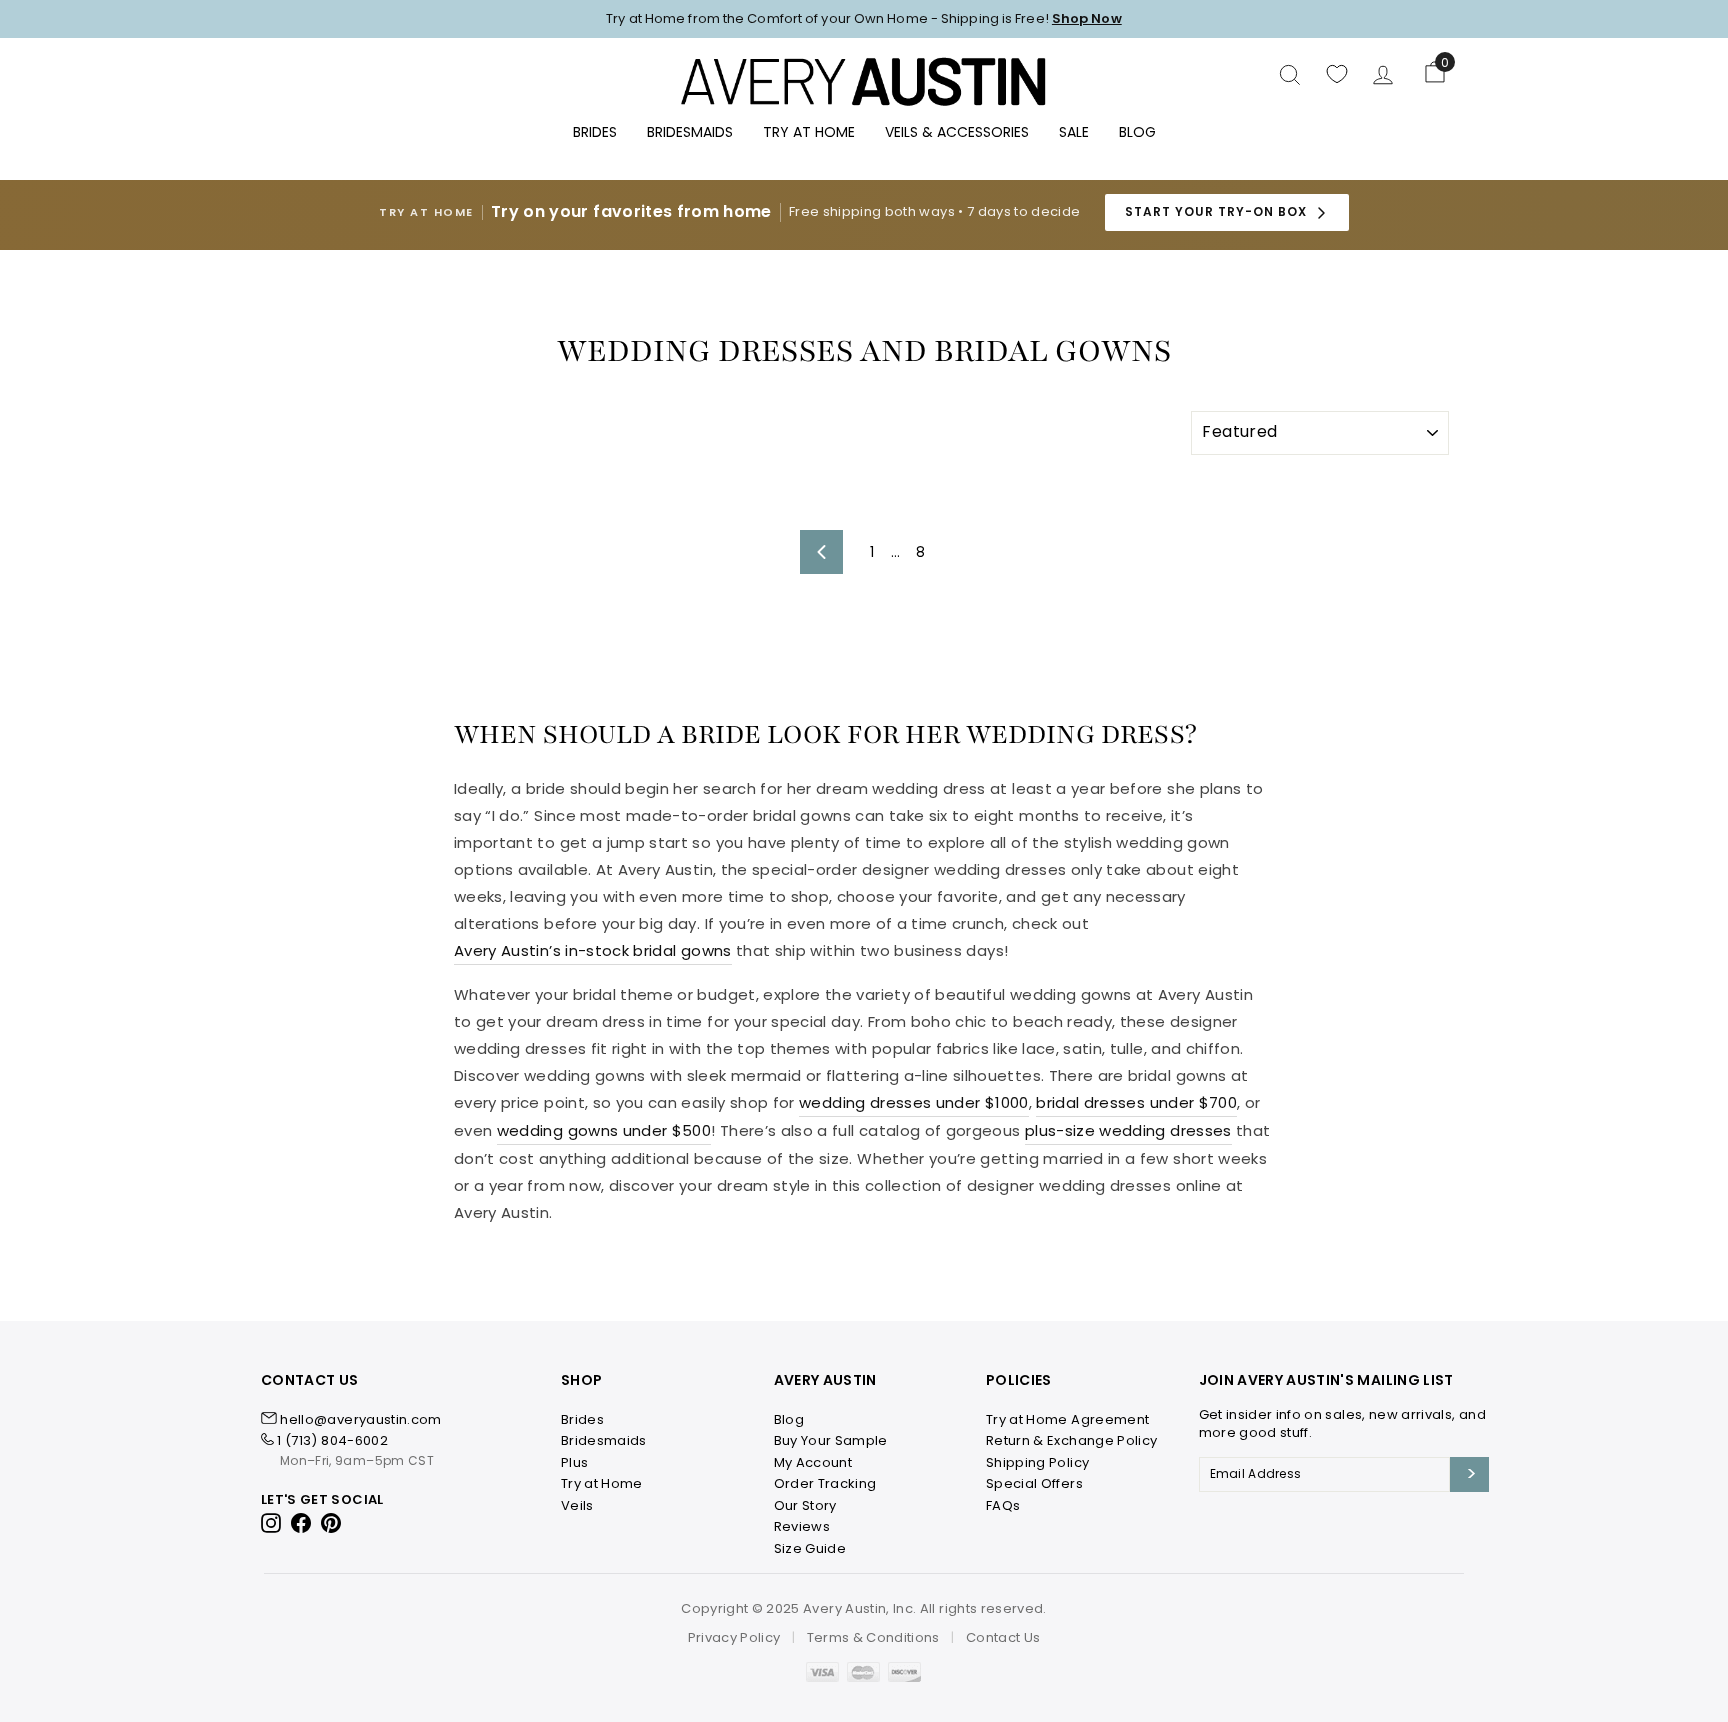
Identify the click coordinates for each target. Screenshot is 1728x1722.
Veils (577, 1505)
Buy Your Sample (831, 1440)
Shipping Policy (1037, 1462)
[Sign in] (1383, 74)
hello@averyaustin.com (360, 1419)
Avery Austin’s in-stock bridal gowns (593, 950)
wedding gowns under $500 (604, 1130)
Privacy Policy (734, 1637)
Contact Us (1003, 1637)
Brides (595, 132)
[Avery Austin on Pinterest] (331, 1522)
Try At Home (809, 132)
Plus (574, 1462)
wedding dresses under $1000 (913, 1102)
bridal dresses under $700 (1136, 1102)
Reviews (802, 1526)
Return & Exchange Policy (1071, 1440)
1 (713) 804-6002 (332, 1440)
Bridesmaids (690, 132)
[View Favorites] (1337, 74)
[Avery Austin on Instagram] (272, 1522)
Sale (1074, 132)
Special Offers (1034, 1483)
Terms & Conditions (873, 1637)
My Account (813, 1462)
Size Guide (810, 1548)
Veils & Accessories (957, 132)
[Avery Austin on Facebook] (301, 1522)
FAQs (1003, 1505)
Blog (1137, 132)
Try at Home (602, 1483)
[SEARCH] (1290, 74)
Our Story (805, 1505)
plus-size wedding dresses (1128, 1130)
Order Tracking (825, 1483)
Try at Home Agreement (1067, 1419)
